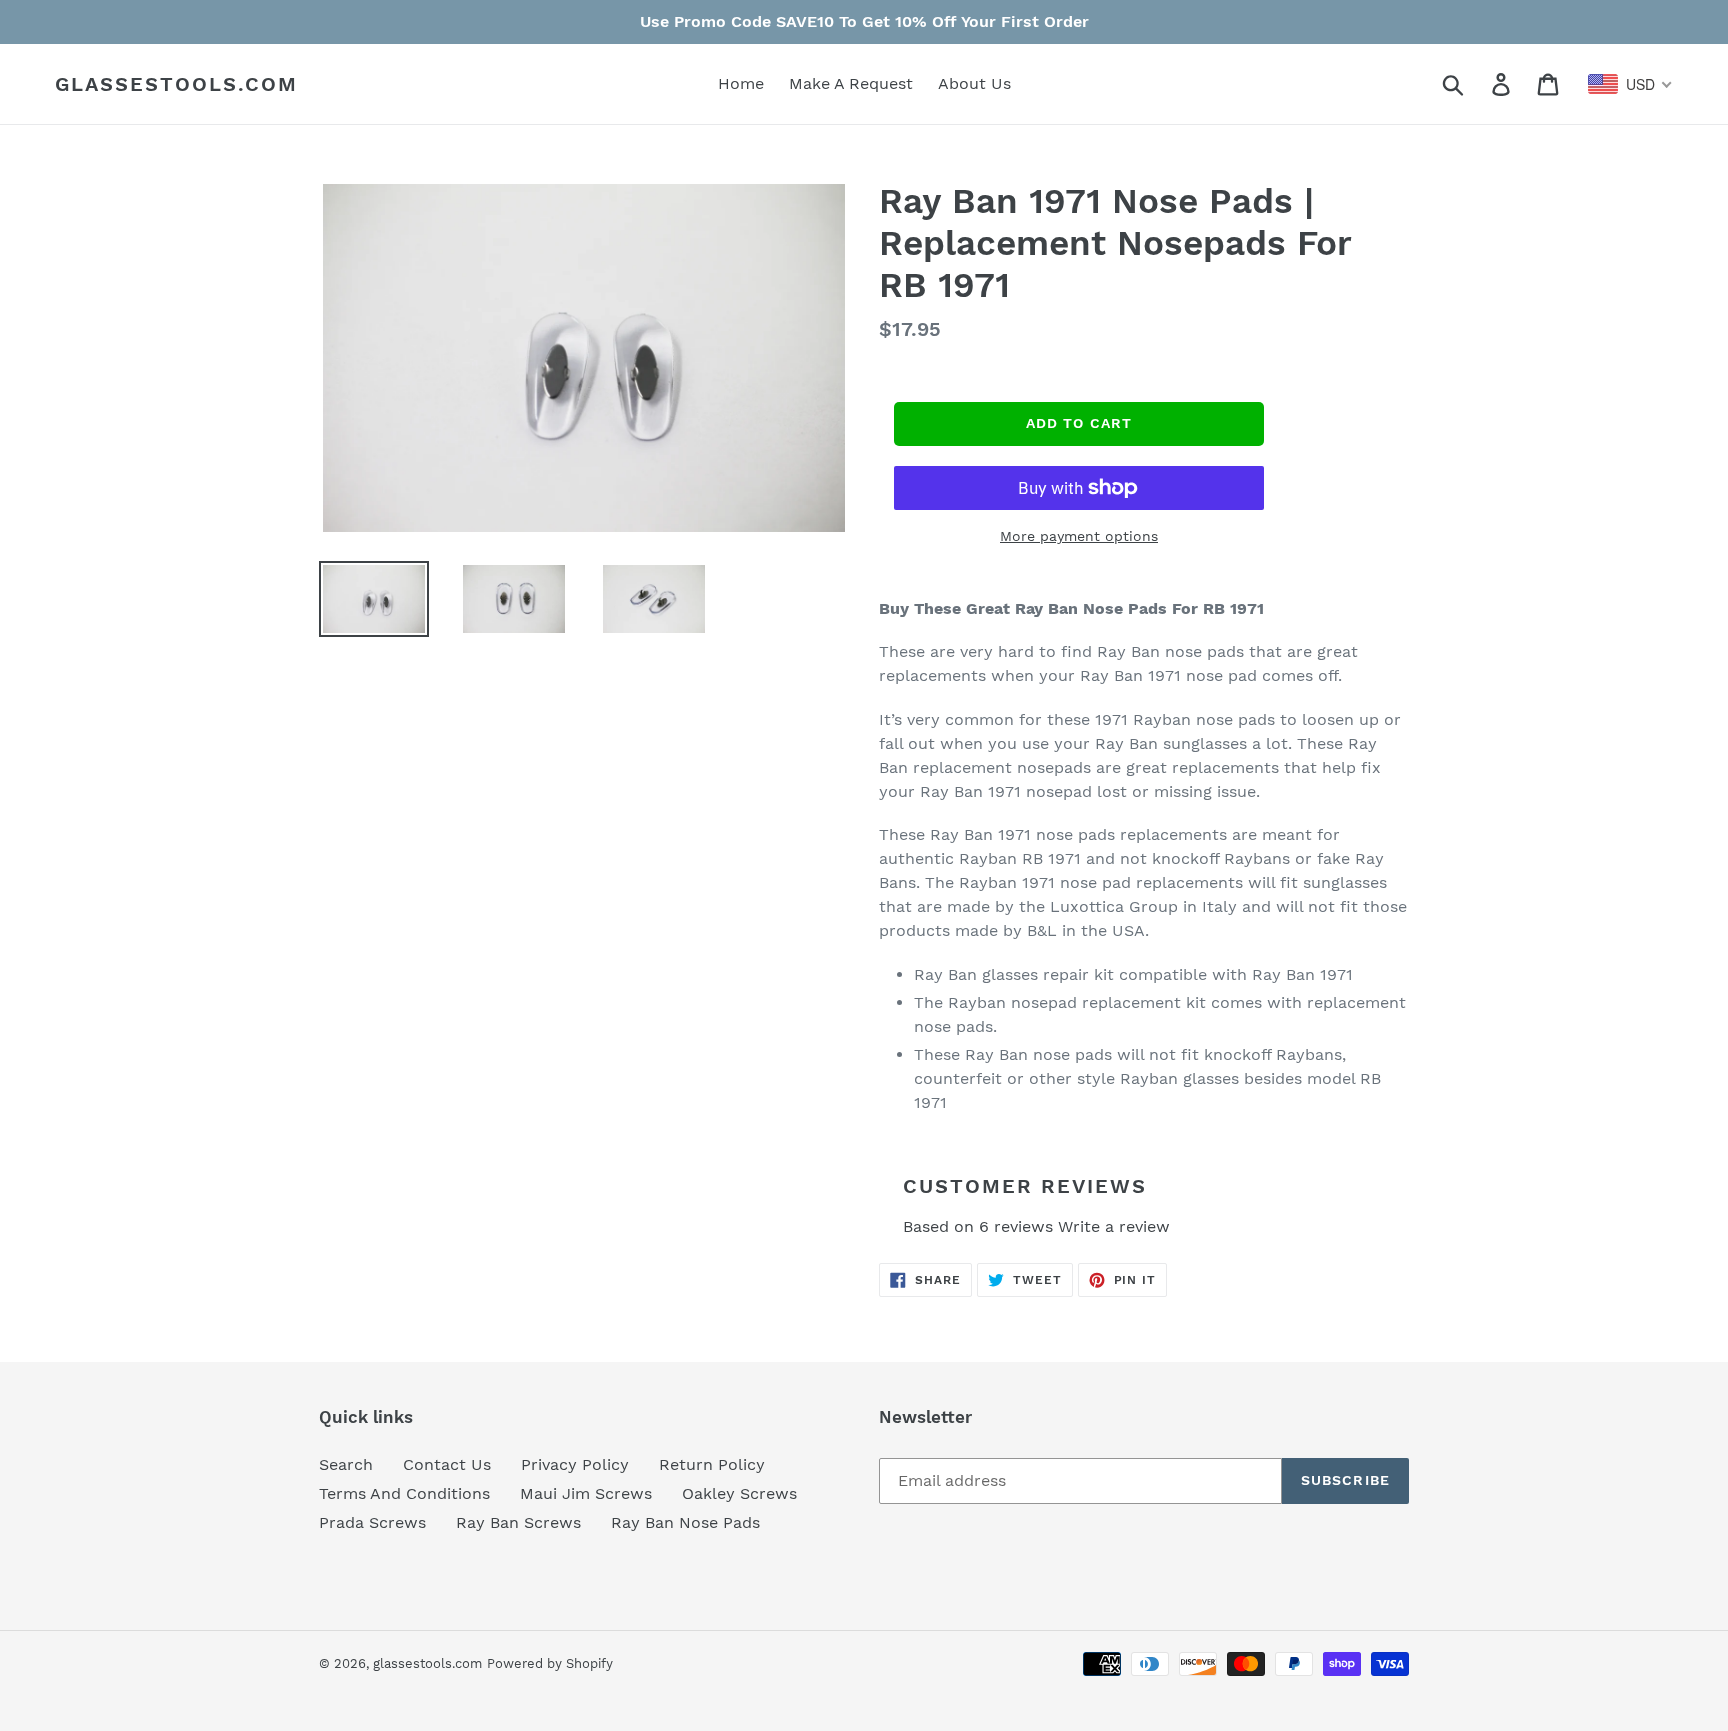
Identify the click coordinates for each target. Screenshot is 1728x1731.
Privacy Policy (575, 1464)
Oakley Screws (739, 1493)
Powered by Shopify (550, 1663)
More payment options (1079, 536)
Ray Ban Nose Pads (685, 1522)
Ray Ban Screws (518, 1522)
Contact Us (447, 1464)
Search (346, 1464)
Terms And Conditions (404, 1493)
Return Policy (712, 1464)
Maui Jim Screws (586, 1493)
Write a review (1114, 1226)
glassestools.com (176, 84)
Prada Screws (372, 1522)
